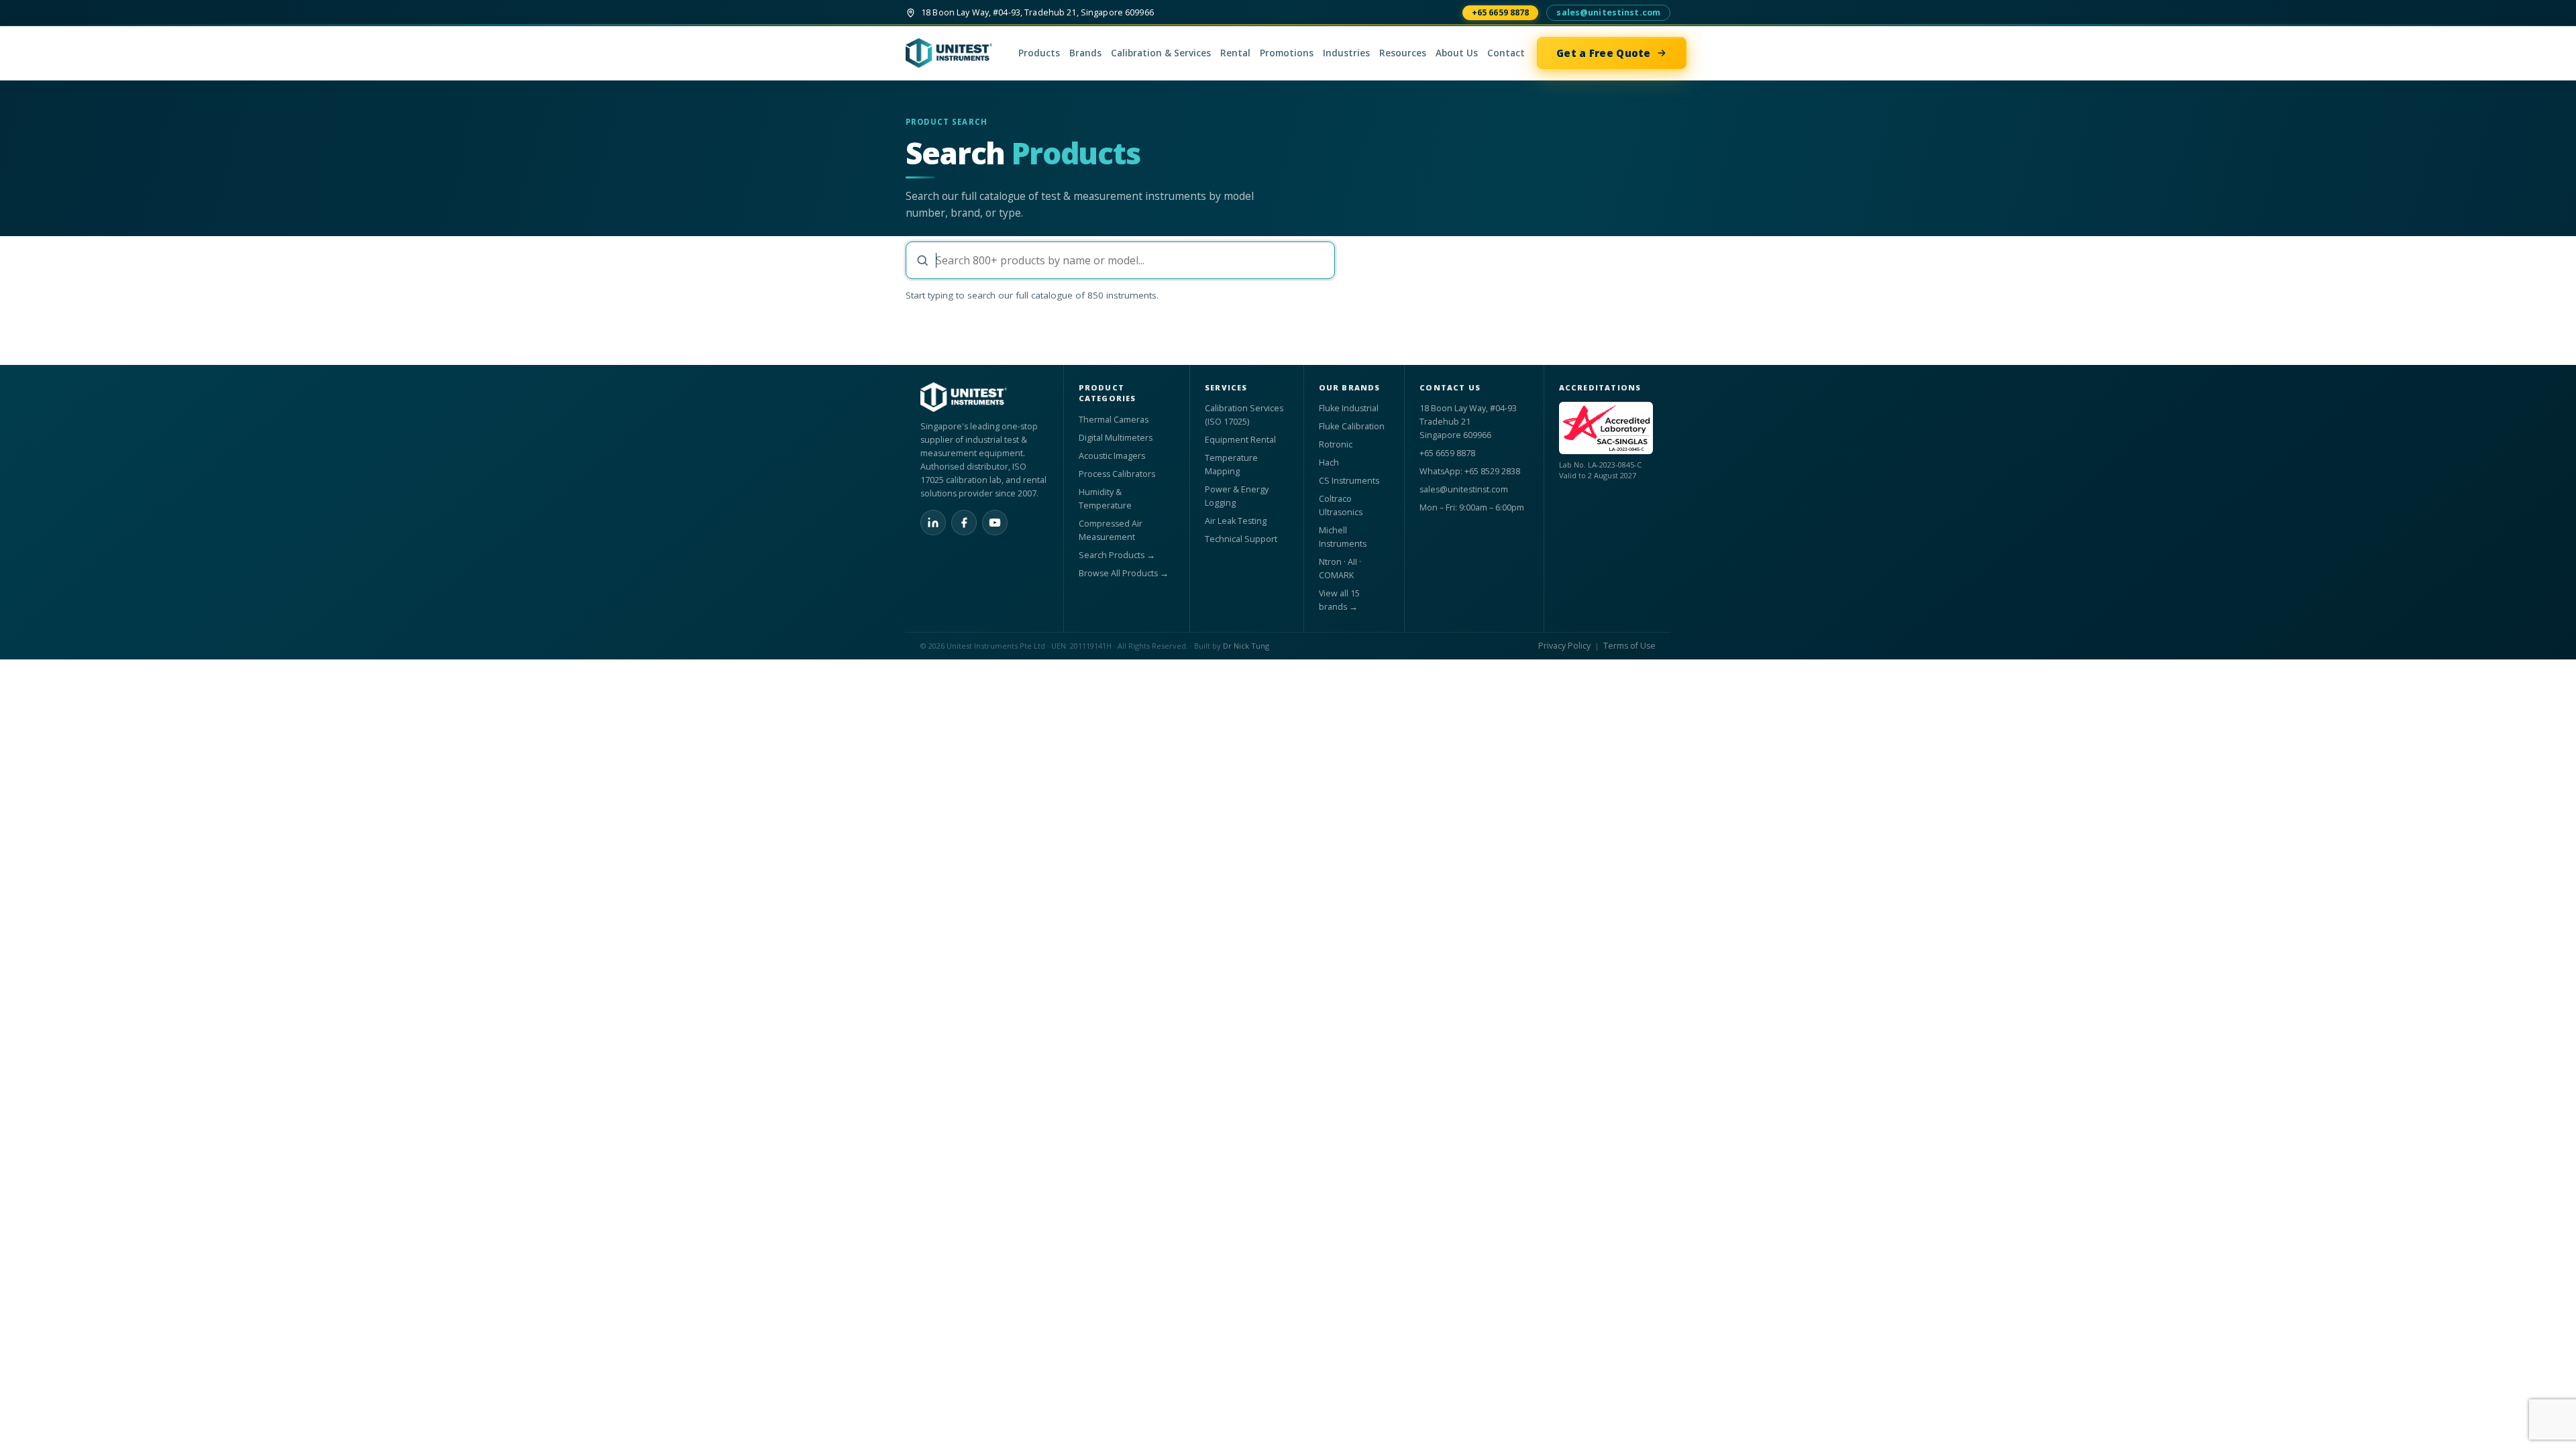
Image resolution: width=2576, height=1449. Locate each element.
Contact (1506, 53)
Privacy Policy (1564, 646)
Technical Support (1241, 539)
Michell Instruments (1343, 537)
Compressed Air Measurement (1111, 530)
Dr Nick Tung (1246, 646)
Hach (1329, 463)
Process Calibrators (1117, 474)
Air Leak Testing (1236, 521)
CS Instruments (1349, 481)
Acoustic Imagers (1112, 456)
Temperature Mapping (1231, 465)
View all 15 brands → (1339, 600)
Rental (1235, 53)
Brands (1085, 53)
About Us (1457, 53)
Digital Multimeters (1116, 438)
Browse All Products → (1124, 573)
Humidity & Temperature (1105, 499)
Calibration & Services (1161, 53)
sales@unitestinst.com (1608, 12)
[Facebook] (964, 523)
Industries (1346, 53)
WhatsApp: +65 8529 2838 (1470, 471)
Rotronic (1336, 444)
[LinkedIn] (933, 523)
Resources (1403, 53)
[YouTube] (995, 523)
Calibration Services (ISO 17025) (1244, 415)
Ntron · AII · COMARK (1340, 569)
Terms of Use (1629, 646)
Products (1039, 53)
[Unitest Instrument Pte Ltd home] (956, 53)
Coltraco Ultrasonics (1341, 505)
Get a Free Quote (1604, 53)
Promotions (1287, 53)
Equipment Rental (1240, 440)
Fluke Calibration (1352, 426)
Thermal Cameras (1114, 420)
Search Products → (1117, 555)
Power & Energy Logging (1237, 496)
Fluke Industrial (1349, 408)
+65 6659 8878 (1501, 12)
